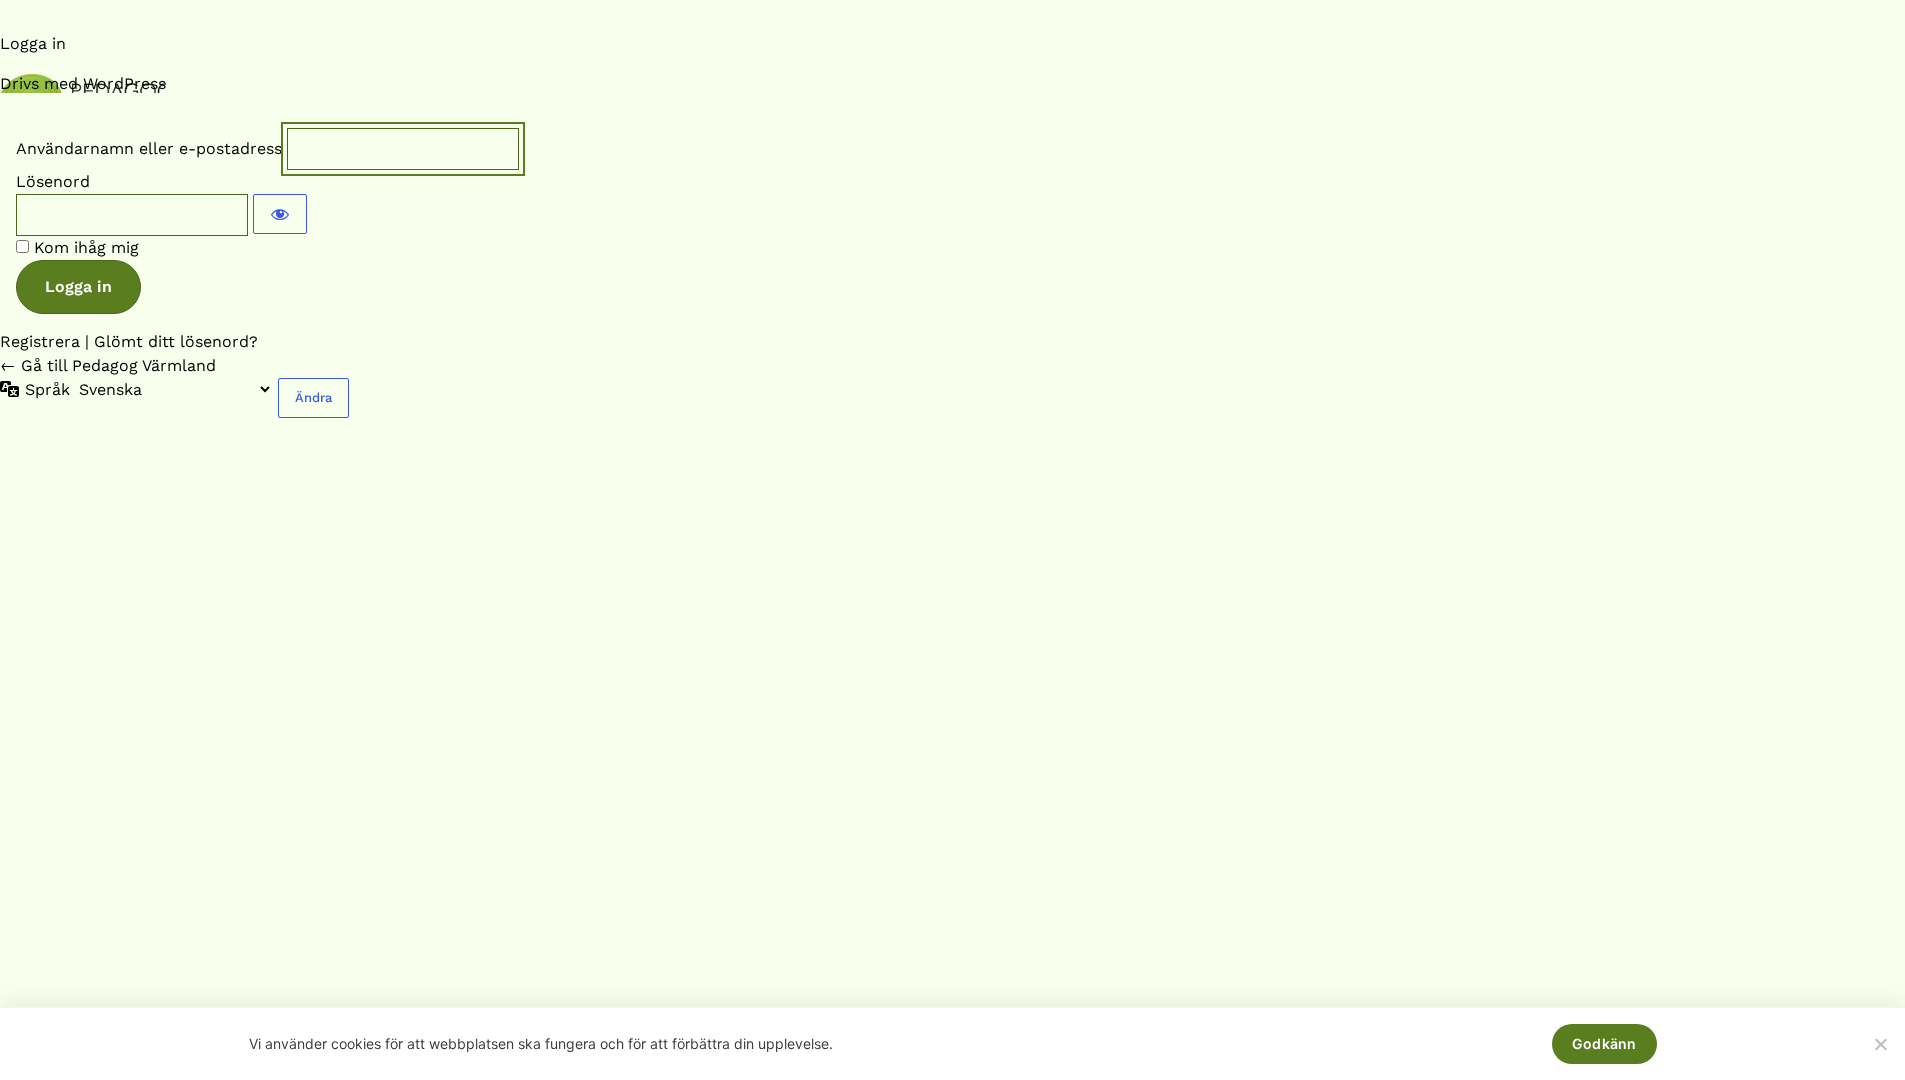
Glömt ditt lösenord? (176, 341)
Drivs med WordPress (83, 83)
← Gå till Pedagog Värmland (108, 365)
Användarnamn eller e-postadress (149, 148)
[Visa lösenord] (280, 214)
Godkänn (1604, 1043)
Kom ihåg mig (86, 247)
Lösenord (53, 181)
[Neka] (1880, 1044)
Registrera (40, 341)
